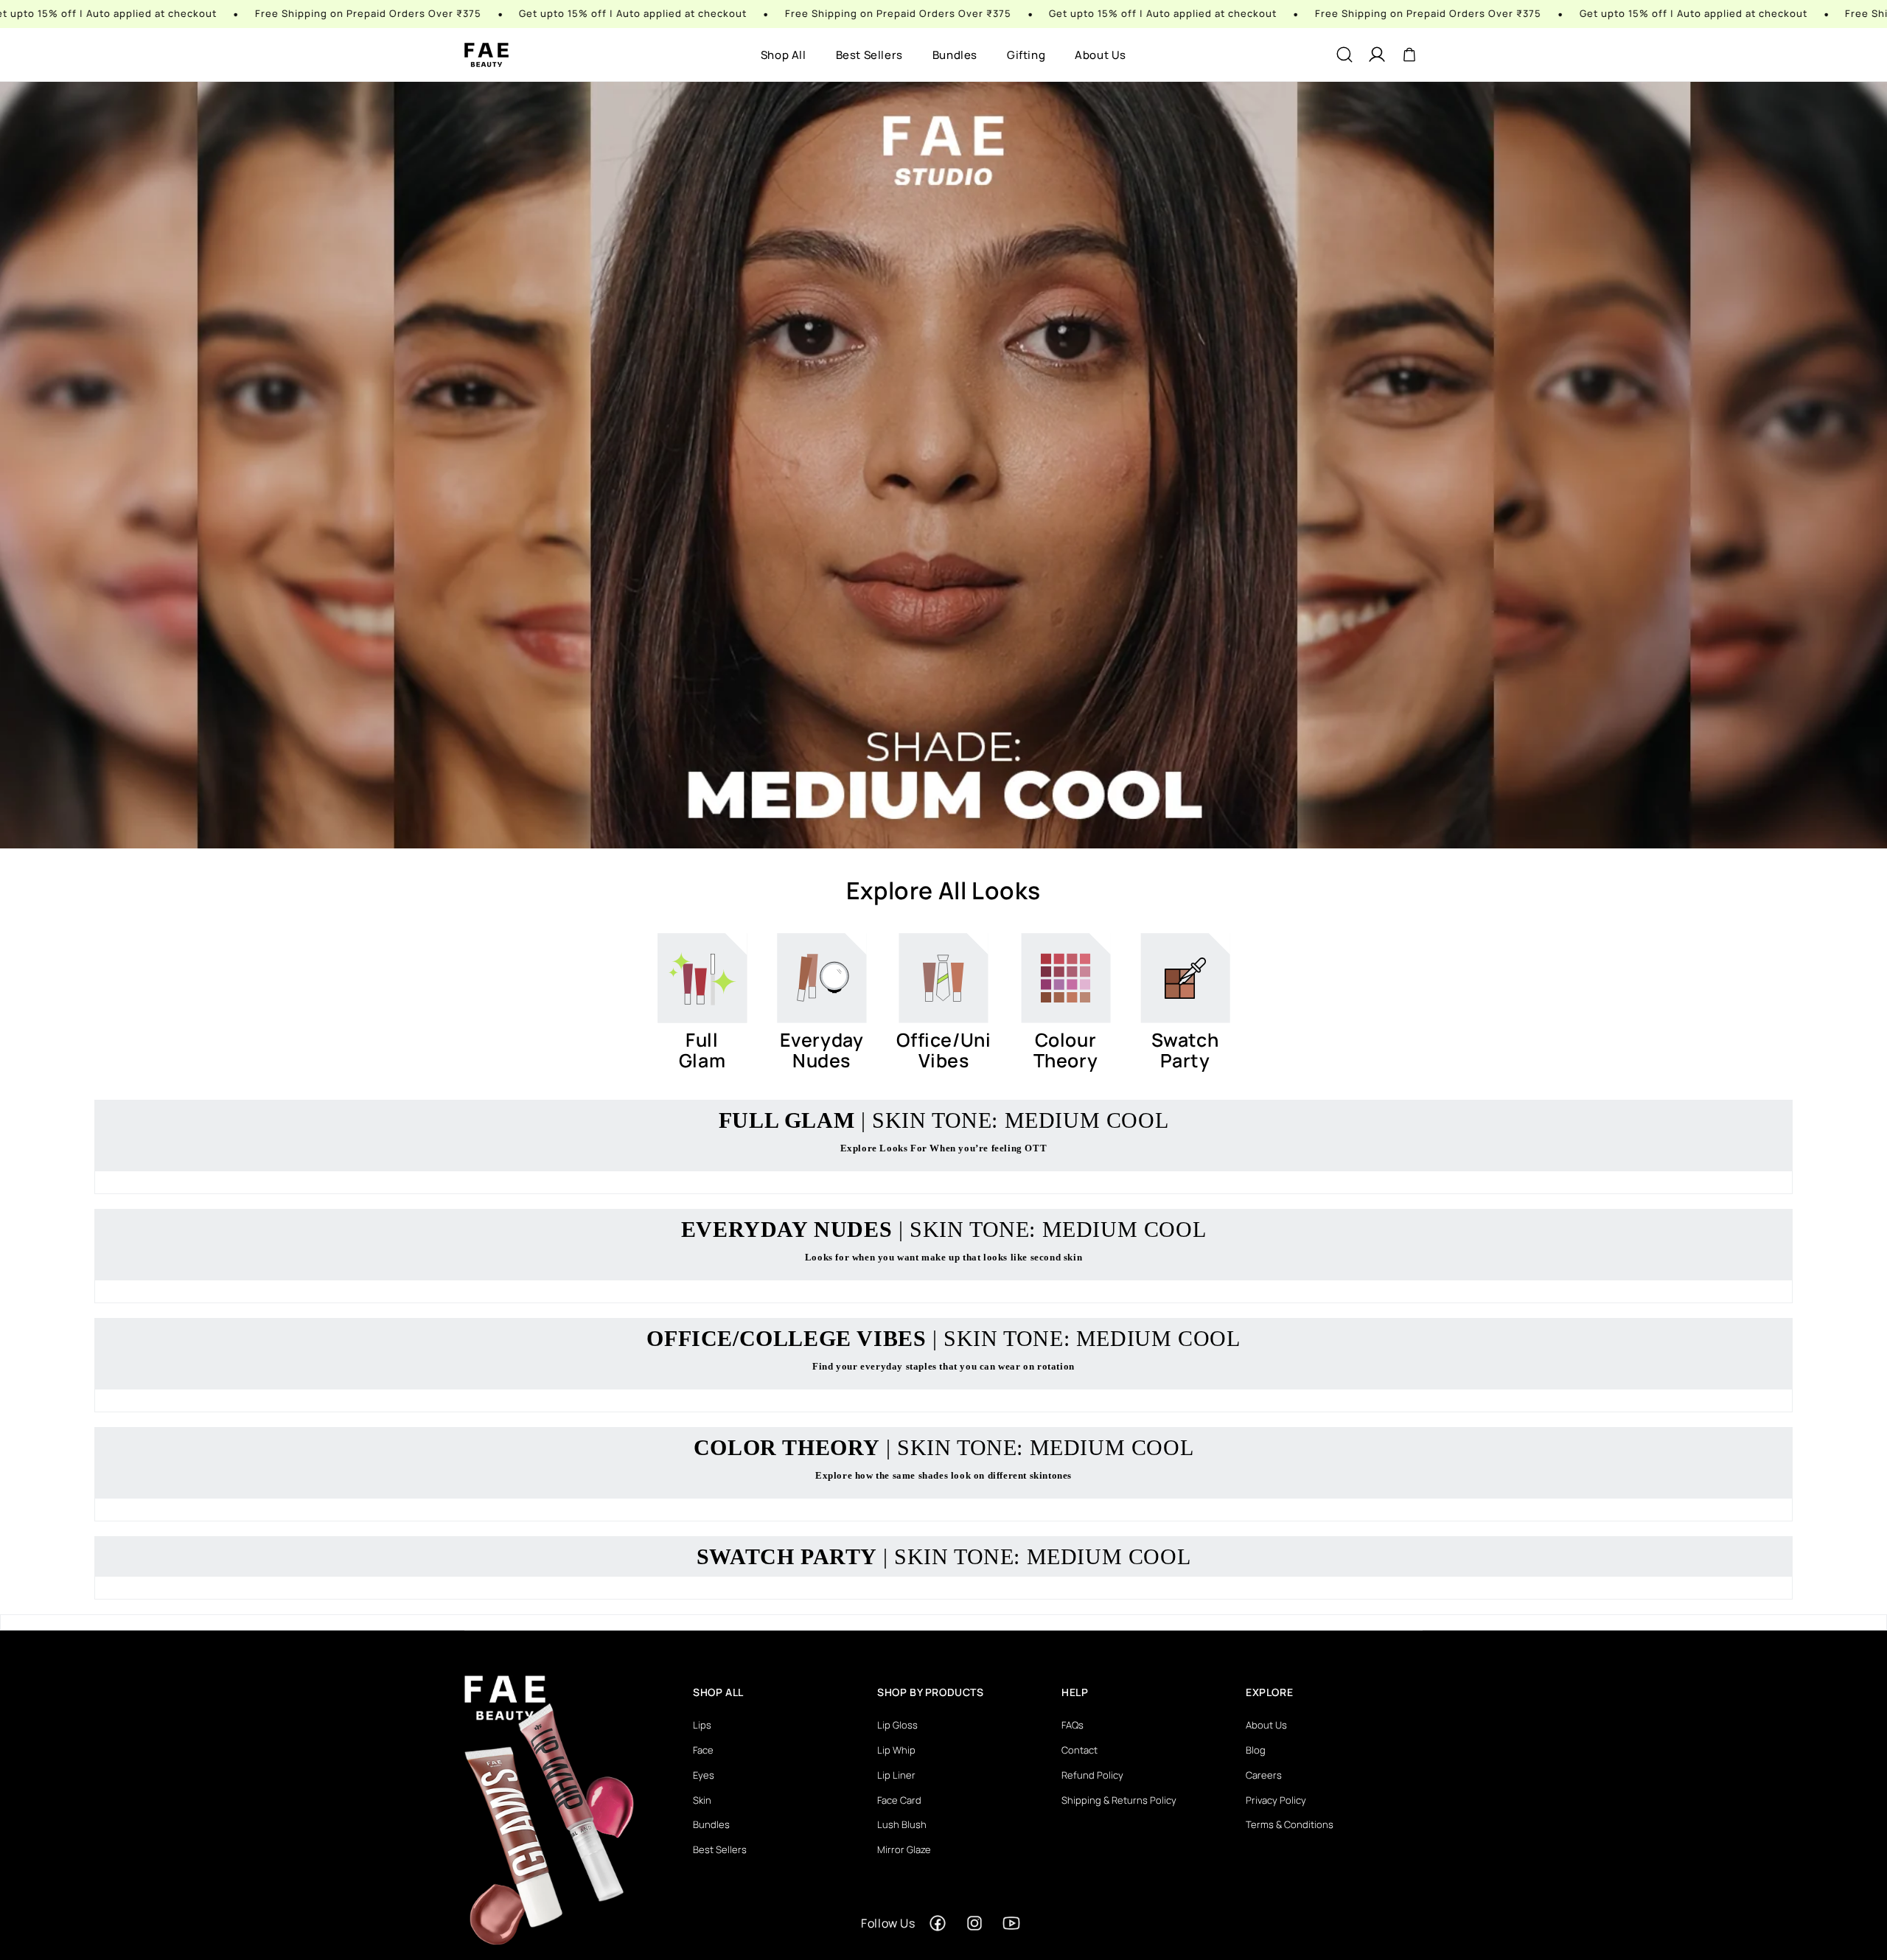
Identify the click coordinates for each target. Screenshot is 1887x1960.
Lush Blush (902, 1824)
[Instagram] (974, 1923)
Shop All (784, 55)
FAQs (1072, 1725)
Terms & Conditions (1290, 1824)
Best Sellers (869, 55)
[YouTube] (1011, 1923)
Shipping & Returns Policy (1119, 1800)
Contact (1079, 1750)
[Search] (1344, 55)
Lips (702, 1725)
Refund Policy (1092, 1775)
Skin (702, 1800)
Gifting (1026, 55)
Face (703, 1750)
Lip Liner (896, 1775)
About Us (1101, 55)
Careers (1264, 1775)
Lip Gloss (897, 1725)
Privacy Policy (1276, 1800)
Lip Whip (896, 1750)
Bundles (955, 55)
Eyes (704, 1775)
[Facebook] (938, 1923)
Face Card (899, 1800)
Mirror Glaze (904, 1849)
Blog (1256, 1750)
